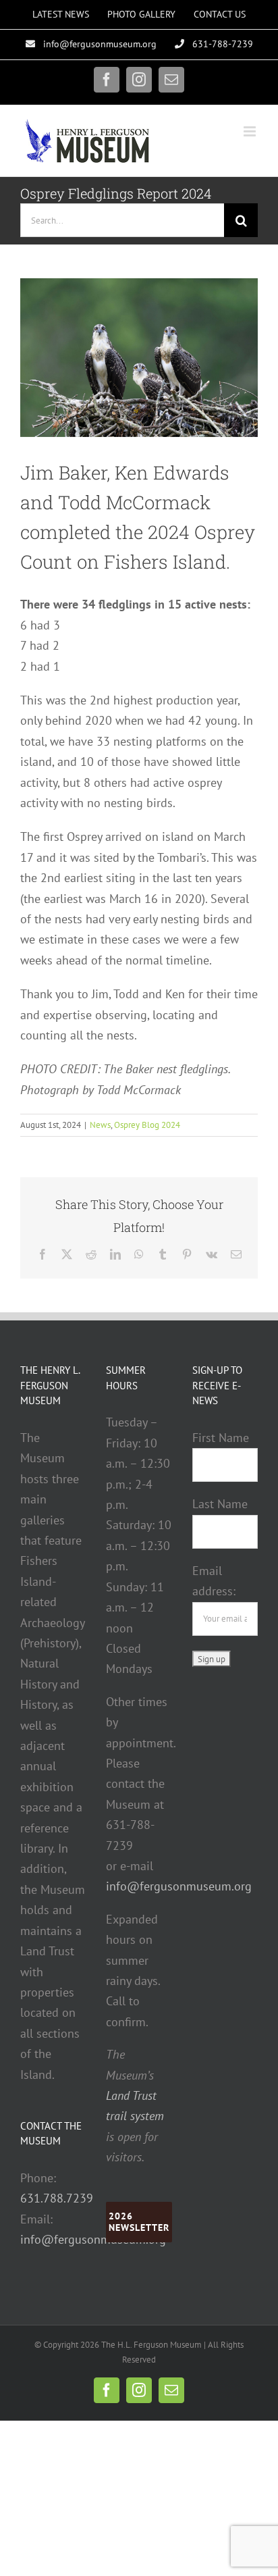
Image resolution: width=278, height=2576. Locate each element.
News (100, 1125)
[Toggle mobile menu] (251, 131)
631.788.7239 (57, 2198)
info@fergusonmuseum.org (93, 2239)
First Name (221, 1438)
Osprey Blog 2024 (147, 1125)
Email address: (214, 1581)
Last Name (220, 1504)
